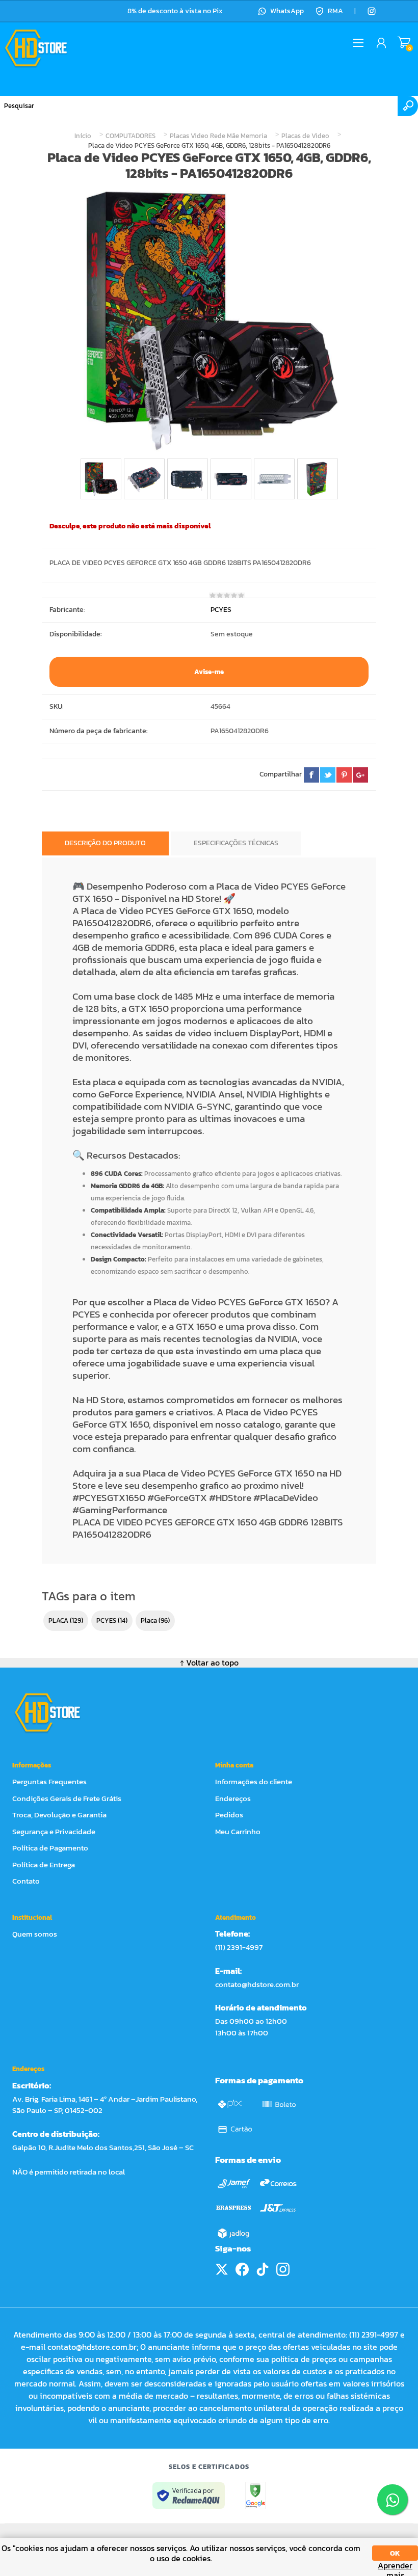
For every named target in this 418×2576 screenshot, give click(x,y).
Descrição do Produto (105, 843)
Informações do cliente (254, 1781)
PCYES (221, 610)
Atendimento (236, 1917)
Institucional (32, 1917)
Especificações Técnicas (236, 843)
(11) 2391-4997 (239, 1947)
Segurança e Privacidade (54, 1831)
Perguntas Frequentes (49, 1781)
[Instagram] (372, 11)
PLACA (58, 1620)
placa (149, 1620)
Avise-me (209, 672)
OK (395, 2553)
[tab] (105, 843)
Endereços (233, 1798)
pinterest (344, 775)
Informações (32, 1765)
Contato (26, 1881)
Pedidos (229, 1815)
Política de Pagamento (50, 1848)
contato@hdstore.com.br (257, 1984)
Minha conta (234, 1765)
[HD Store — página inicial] (57, 1712)
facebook (311, 775)
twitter (328, 775)
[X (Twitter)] (222, 2269)
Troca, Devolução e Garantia (59, 1815)
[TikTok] (263, 2269)
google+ (360, 775)
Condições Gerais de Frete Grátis (67, 1798)
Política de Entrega (44, 1864)
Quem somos (35, 1934)
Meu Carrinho (404, 43)
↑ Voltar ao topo (209, 1662)
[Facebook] (242, 2269)
